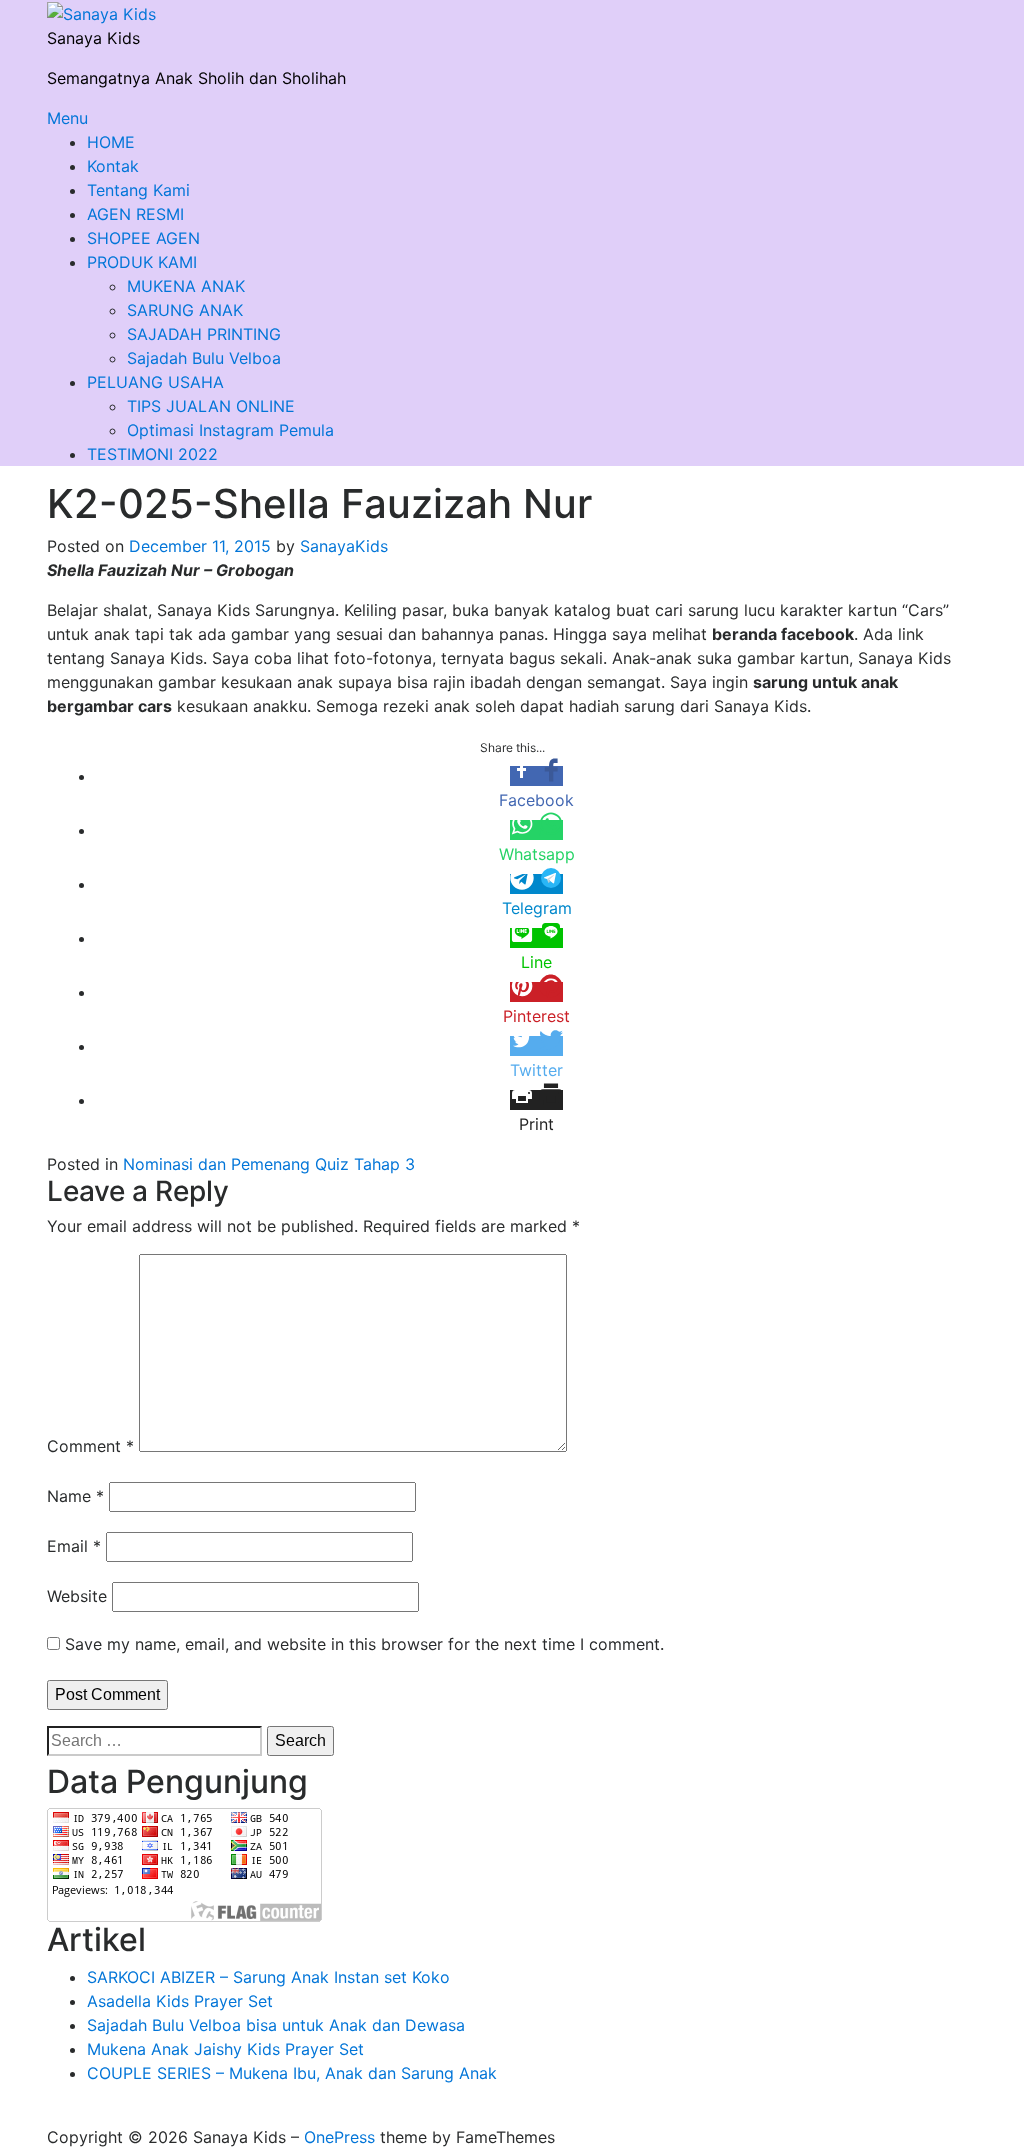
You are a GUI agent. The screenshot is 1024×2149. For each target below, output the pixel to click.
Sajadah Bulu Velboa (204, 358)
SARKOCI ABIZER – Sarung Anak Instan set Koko (268, 1977)
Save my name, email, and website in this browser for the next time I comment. (364, 1644)
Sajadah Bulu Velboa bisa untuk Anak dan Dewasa (276, 2025)
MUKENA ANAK (186, 286)
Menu (67, 118)
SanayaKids (344, 546)
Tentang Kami (138, 190)
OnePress (339, 2137)
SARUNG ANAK (185, 310)
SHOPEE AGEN (143, 238)
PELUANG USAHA (155, 382)
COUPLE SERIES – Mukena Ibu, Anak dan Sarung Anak (292, 2073)
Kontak (113, 166)
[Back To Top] (53, 2113)
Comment (90, 1446)
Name (75, 1496)
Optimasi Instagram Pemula (230, 430)
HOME (111, 142)
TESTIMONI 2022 (152, 454)
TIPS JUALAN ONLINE (211, 406)
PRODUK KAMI (142, 262)
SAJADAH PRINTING (204, 334)
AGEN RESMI (135, 214)
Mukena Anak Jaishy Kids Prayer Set (225, 2049)
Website (77, 1596)
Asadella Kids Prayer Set (180, 2001)
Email (74, 1546)
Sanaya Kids (93, 38)
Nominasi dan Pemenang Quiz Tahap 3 (269, 1164)
